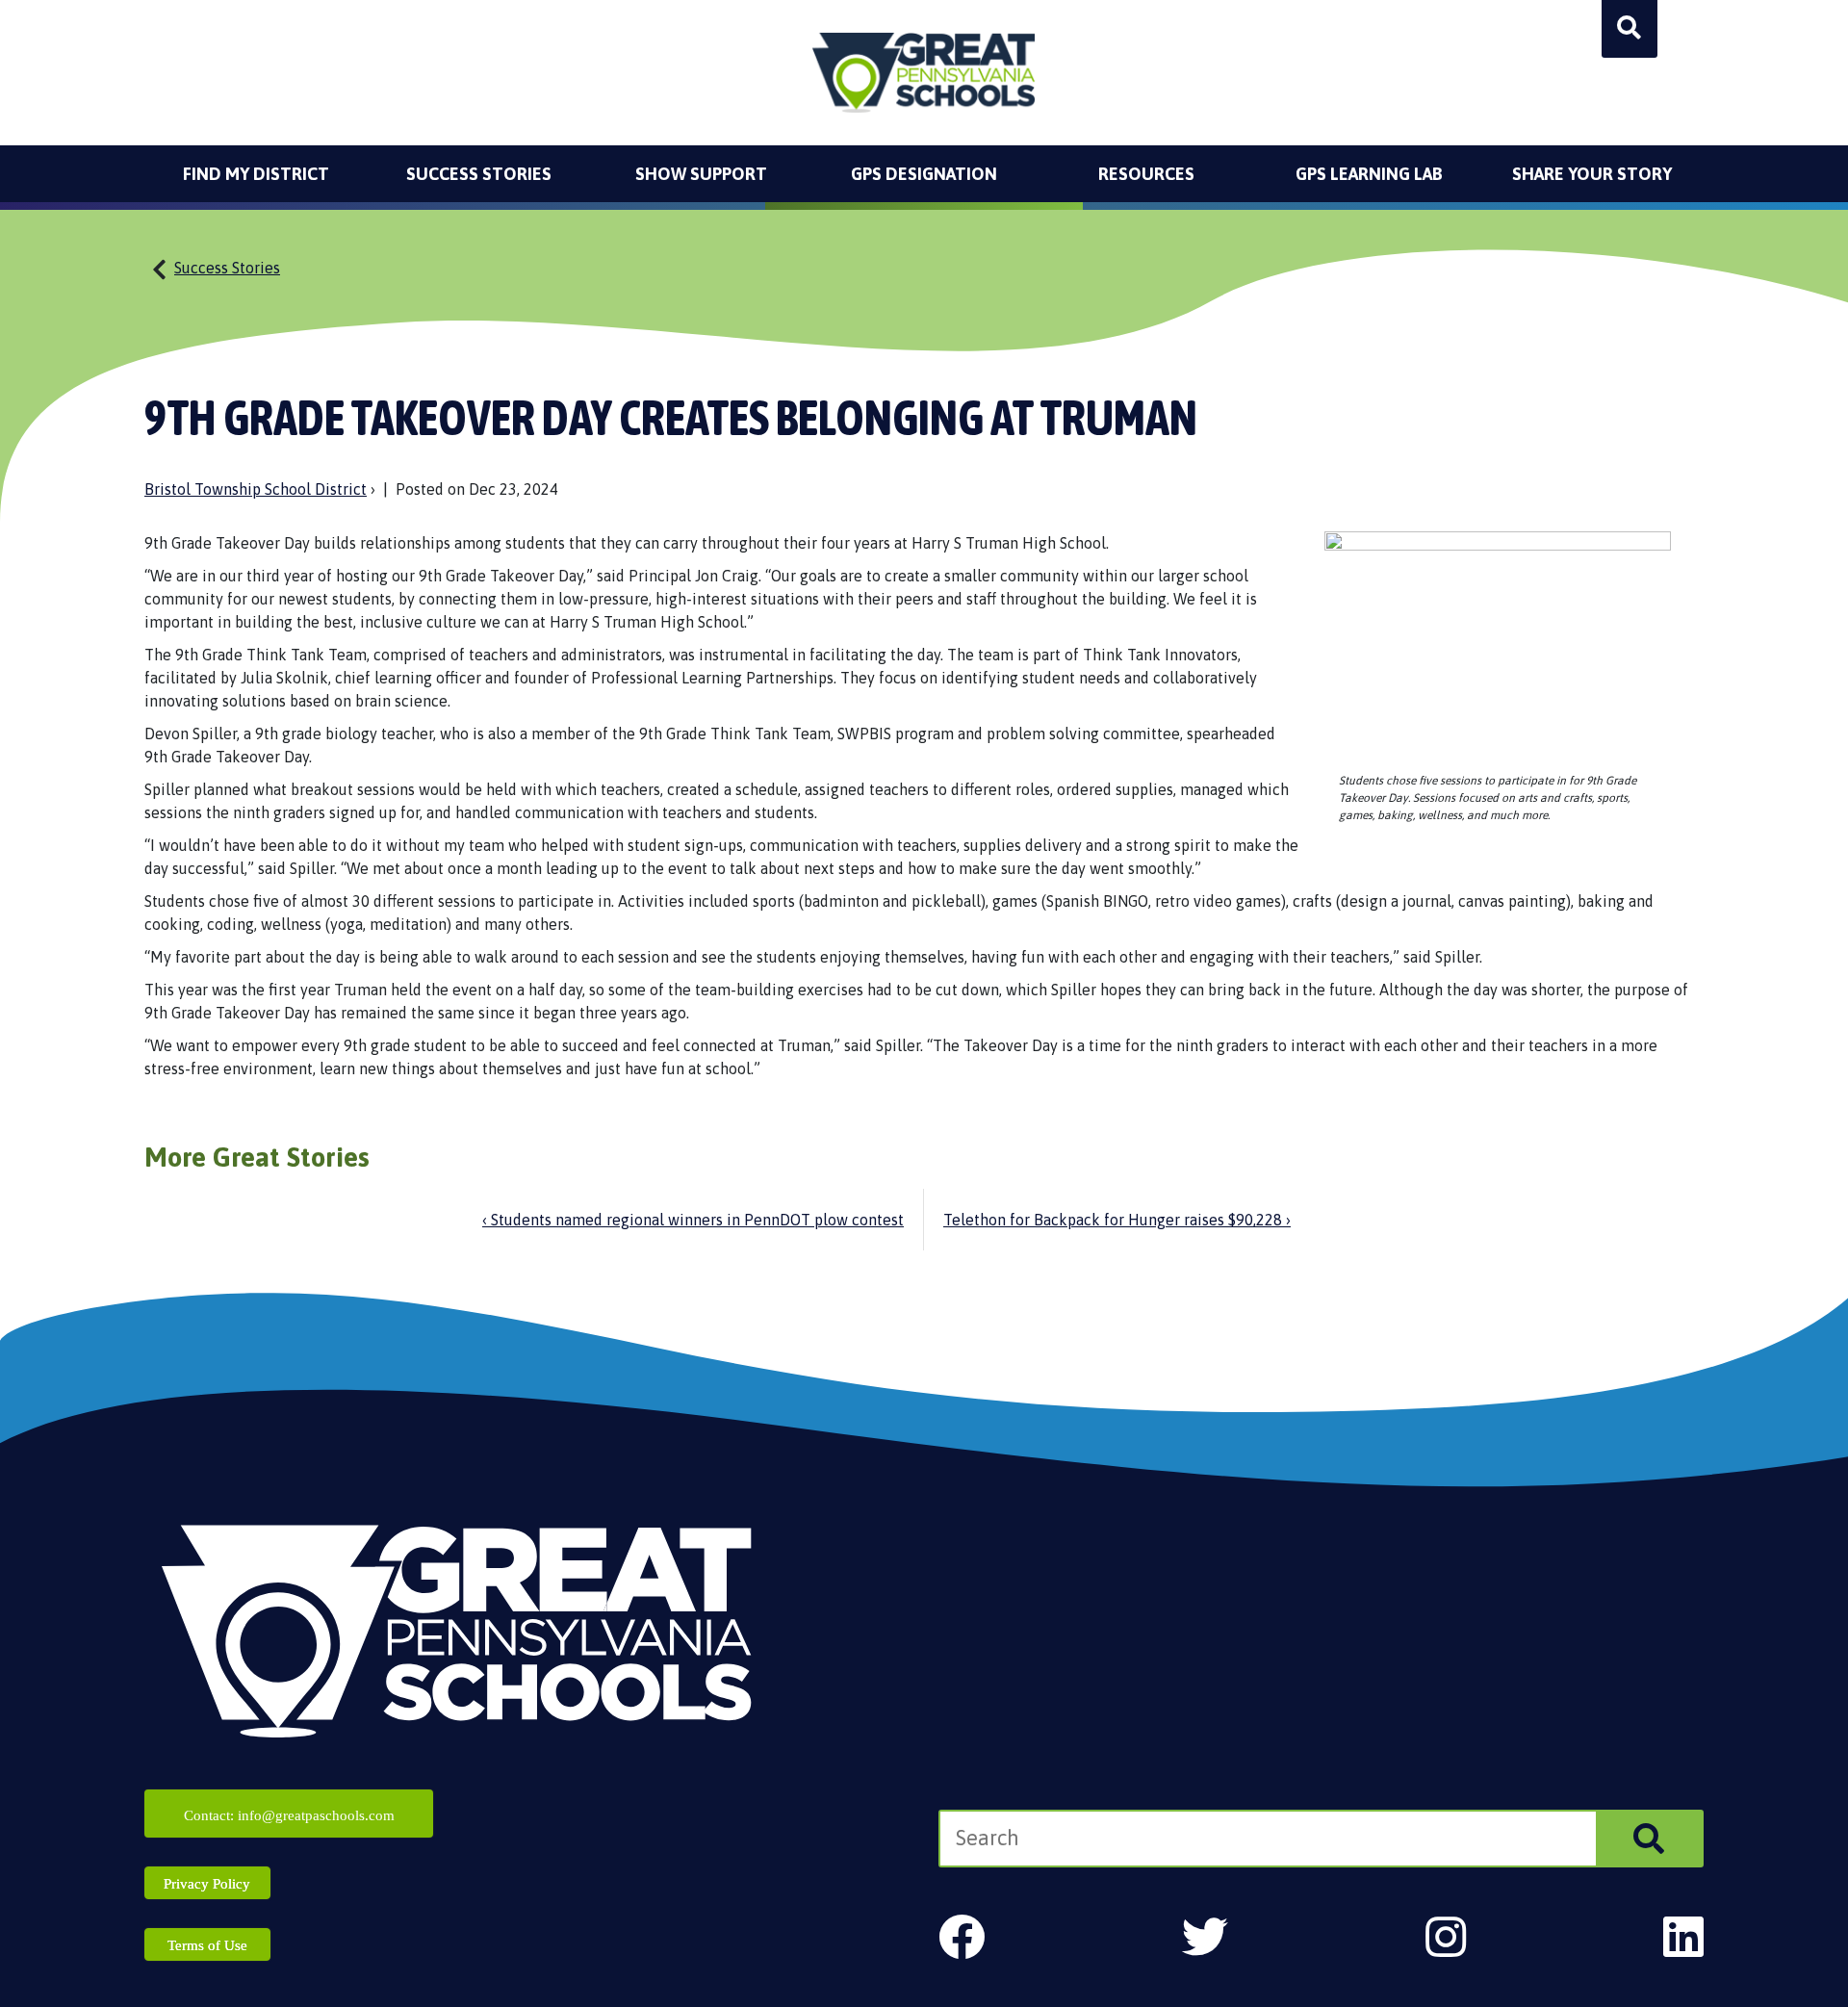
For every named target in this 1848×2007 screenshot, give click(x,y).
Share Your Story (1592, 174)
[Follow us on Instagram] (1446, 1937)
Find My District (256, 174)
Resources (1146, 174)
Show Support (701, 174)
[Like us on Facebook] (962, 1937)
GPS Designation (924, 174)
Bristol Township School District (256, 489)
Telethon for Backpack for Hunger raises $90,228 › (1117, 1220)
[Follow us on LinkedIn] (1683, 1937)
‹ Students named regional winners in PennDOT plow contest (693, 1220)
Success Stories (479, 174)
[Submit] (1649, 1839)
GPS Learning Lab (1369, 174)
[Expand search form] (1630, 29)
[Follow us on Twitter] (1205, 1937)
